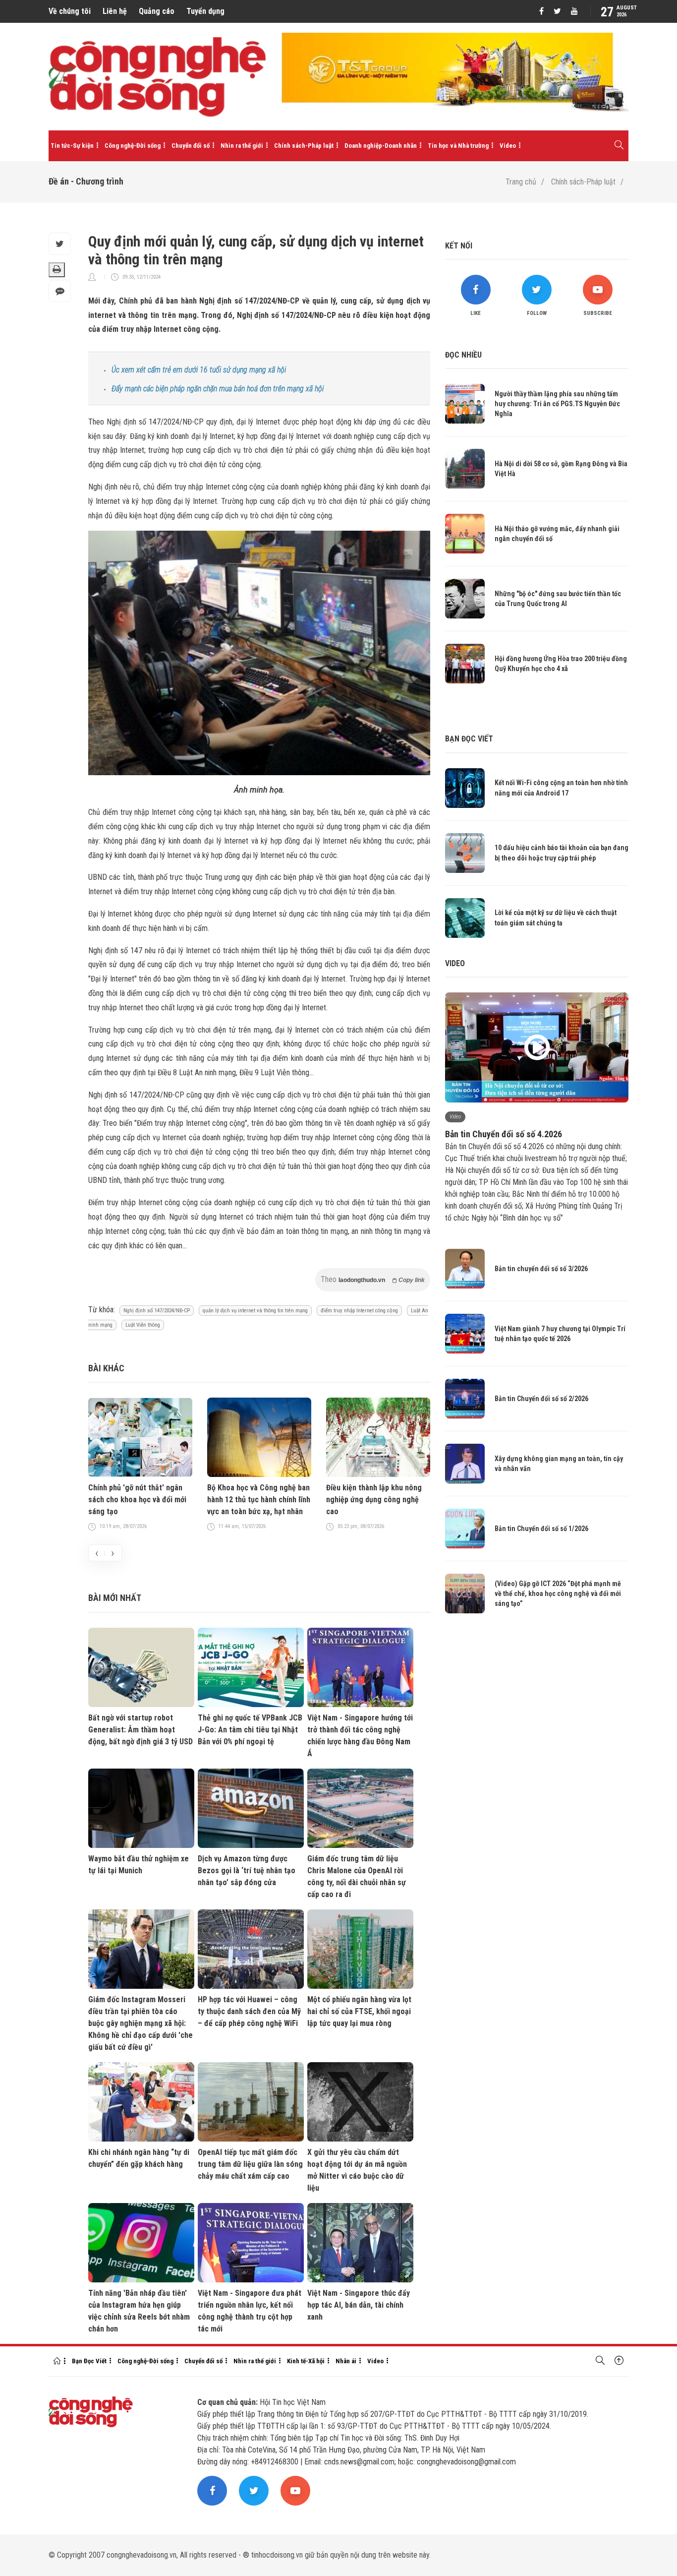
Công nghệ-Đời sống (133, 146)
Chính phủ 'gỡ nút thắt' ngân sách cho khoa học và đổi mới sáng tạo (137, 1500)
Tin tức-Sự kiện (72, 146)
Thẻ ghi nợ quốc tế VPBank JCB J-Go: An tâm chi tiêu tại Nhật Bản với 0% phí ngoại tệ (250, 1730)
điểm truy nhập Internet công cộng (359, 1311)
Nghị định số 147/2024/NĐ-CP (157, 1311)
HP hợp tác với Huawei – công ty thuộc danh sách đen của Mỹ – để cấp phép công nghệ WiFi (249, 2011)
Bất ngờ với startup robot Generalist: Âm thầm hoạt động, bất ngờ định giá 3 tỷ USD (141, 1730)
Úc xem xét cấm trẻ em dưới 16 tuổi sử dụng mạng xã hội (199, 370)
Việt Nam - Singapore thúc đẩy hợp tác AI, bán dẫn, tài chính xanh (359, 2305)
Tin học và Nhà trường (458, 146)
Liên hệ (115, 11)
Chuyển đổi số (191, 146)
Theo (373, 1279)
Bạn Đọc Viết (89, 2361)
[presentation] (97, 1553)
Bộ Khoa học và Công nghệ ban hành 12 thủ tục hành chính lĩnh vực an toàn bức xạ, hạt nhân (259, 1500)
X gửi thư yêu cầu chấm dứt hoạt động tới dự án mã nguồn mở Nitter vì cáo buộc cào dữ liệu (357, 2170)
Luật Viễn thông (143, 1325)
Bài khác (106, 1368)
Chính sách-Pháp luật (304, 146)
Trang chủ (521, 182)
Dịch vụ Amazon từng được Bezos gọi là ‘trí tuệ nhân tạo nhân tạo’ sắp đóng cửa (247, 1871)
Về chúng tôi (70, 11)
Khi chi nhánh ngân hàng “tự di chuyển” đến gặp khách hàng (139, 2158)
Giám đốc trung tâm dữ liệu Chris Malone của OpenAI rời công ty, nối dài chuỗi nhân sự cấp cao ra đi (357, 1876)
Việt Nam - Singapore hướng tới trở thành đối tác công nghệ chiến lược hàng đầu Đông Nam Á (360, 1736)
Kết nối (459, 246)
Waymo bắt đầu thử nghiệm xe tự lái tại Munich (139, 1865)
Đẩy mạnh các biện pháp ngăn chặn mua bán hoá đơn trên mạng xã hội (218, 389)
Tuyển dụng (205, 11)
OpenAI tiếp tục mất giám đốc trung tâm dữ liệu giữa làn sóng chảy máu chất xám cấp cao (250, 2164)
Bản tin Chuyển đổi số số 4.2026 (504, 1134)
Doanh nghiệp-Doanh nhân (381, 146)
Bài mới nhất (115, 1598)
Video (508, 146)
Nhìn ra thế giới (242, 146)
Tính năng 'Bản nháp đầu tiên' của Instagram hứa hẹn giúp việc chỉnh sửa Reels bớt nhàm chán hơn (139, 2311)
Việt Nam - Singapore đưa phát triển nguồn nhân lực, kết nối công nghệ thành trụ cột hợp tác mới (250, 2311)
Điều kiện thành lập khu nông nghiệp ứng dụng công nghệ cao (374, 1500)
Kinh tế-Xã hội (306, 2361)
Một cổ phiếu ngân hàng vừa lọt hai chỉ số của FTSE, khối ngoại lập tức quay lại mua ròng (359, 2011)
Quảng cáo (157, 11)
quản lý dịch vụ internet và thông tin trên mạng (255, 1311)
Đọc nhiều (463, 355)
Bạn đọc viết (469, 739)
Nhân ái (346, 2361)
